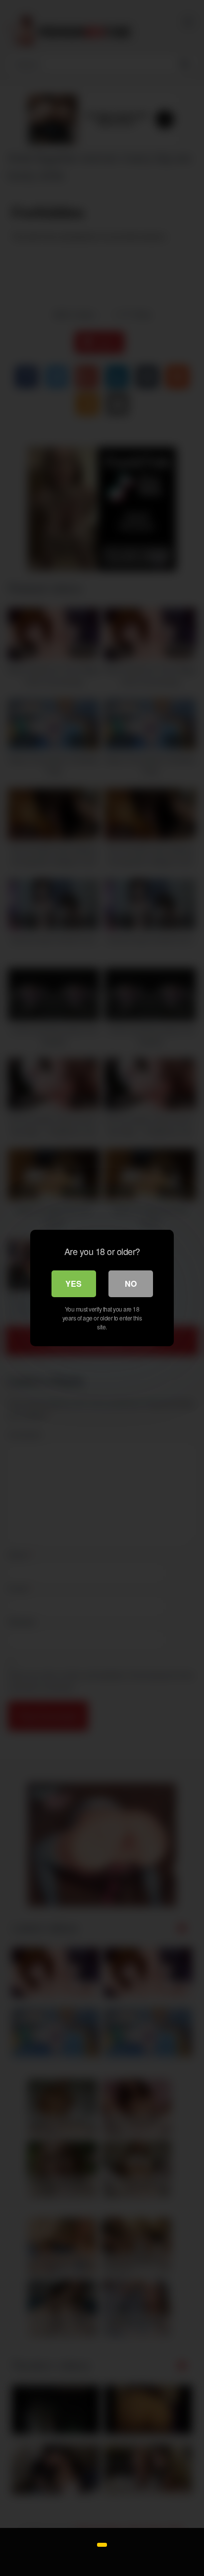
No (131, 1284)
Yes (74, 1284)
